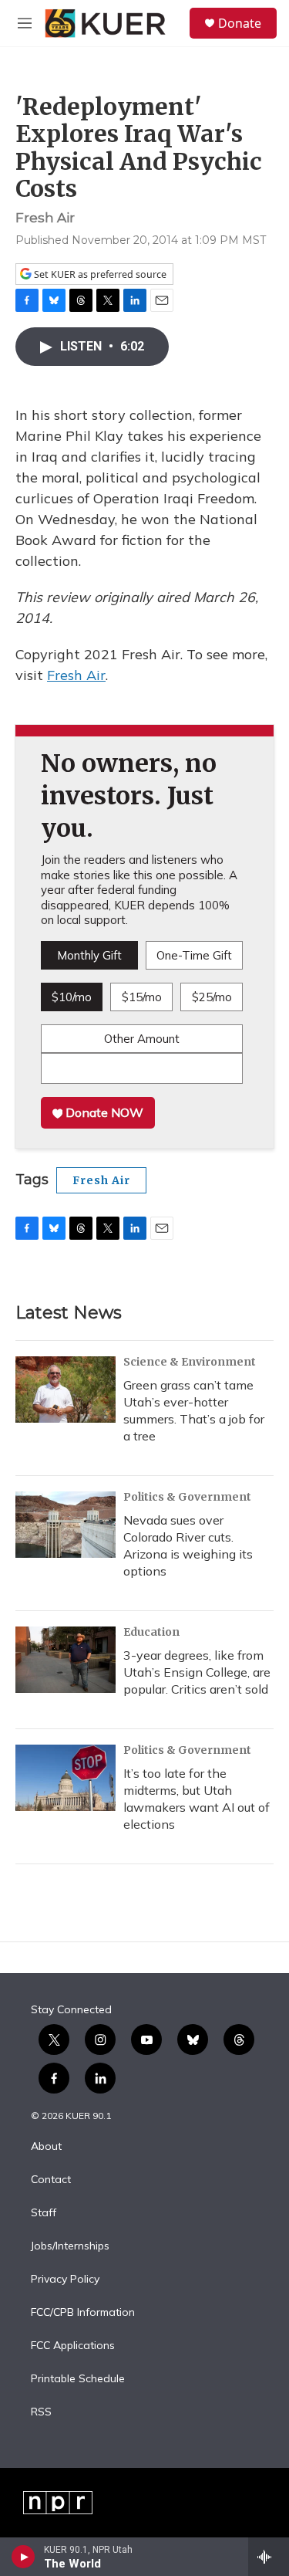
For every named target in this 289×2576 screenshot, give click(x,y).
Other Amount (142, 1039)
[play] (24, 2557)
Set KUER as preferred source (99, 274)
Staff (44, 2213)
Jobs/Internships (70, 2246)
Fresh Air (76, 675)
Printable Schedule (78, 2379)
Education (151, 1632)
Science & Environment (190, 1362)
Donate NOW (103, 1112)
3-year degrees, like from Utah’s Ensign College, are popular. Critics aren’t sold (197, 1672)
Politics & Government (187, 1497)
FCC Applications (73, 2346)
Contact (51, 2180)
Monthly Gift (89, 955)
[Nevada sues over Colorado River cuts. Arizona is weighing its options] (66, 1525)
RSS (41, 2412)
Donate (240, 23)
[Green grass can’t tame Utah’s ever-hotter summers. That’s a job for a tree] (66, 1390)
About (46, 2147)
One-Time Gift (194, 955)
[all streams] (269, 2557)
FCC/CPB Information (83, 2313)
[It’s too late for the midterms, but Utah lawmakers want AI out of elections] (66, 1778)
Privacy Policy (65, 2280)
